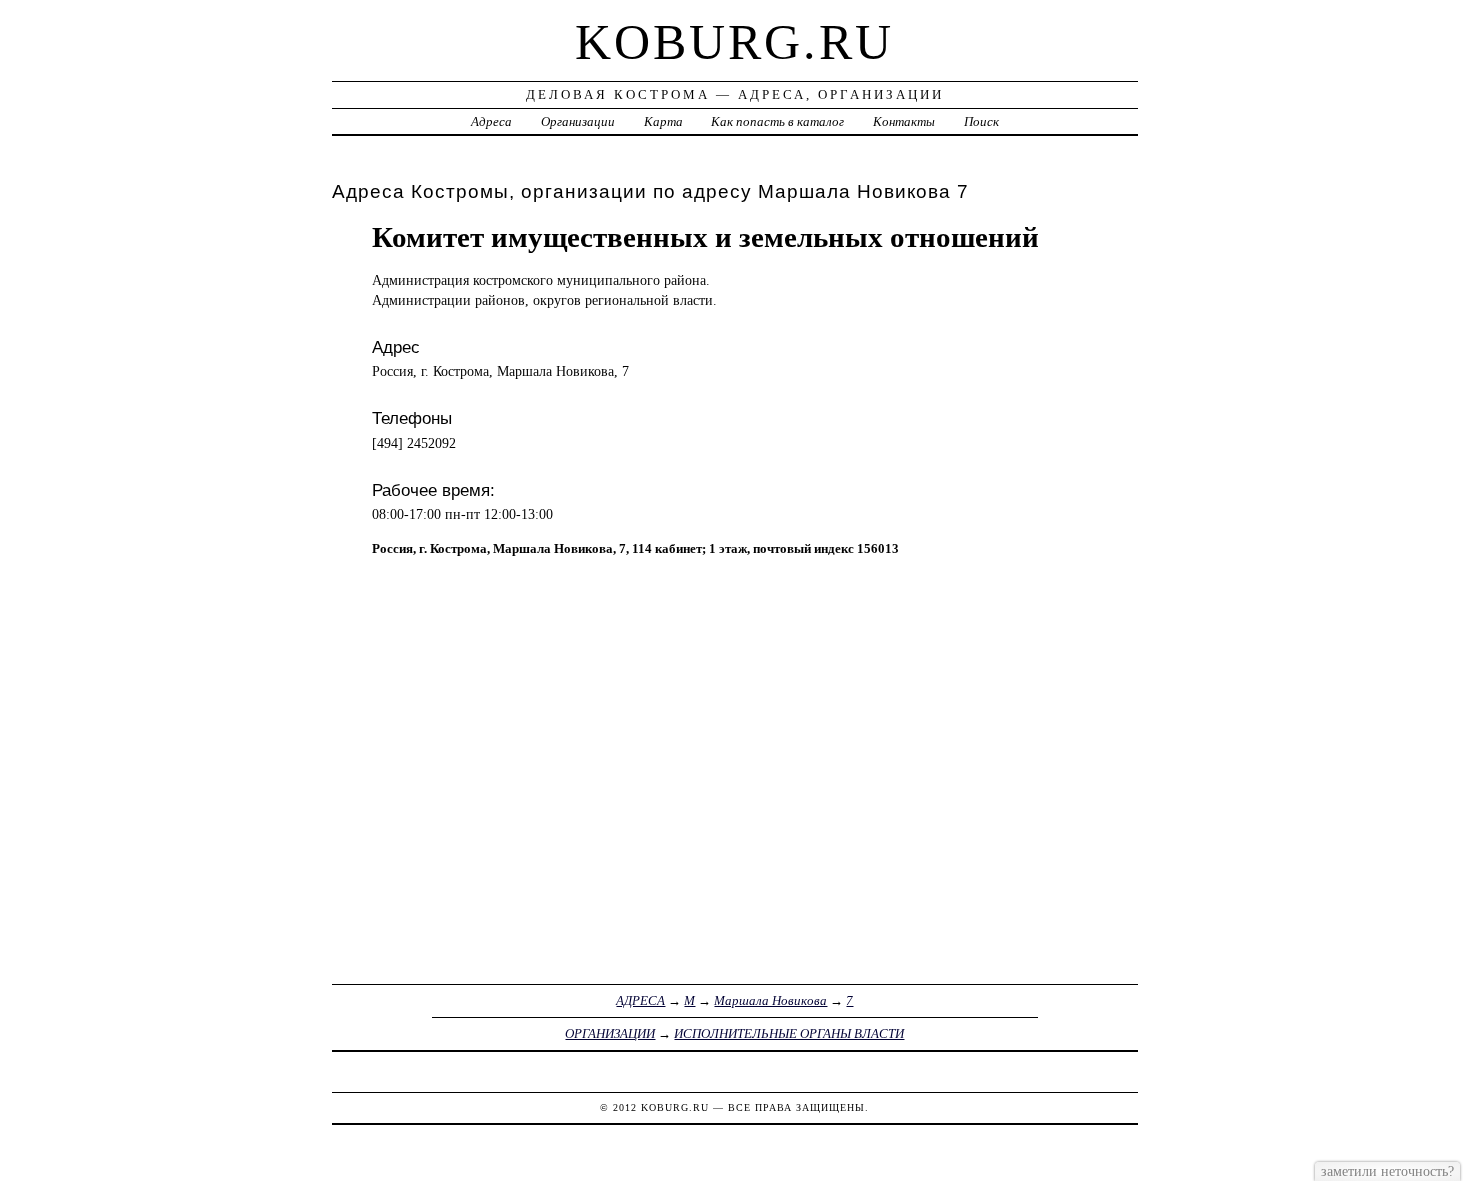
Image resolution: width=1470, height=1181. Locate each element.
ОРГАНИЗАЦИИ (610, 1033)
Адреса (491, 121)
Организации (578, 121)
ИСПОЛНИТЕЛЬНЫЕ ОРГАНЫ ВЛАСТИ (789, 1033)
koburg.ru (734, 42)
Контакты (904, 121)
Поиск (981, 121)
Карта (663, 121)
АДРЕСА (640, 1000)
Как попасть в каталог (777, 121)
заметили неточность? (1387, 1171)
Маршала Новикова (770, 1000)
